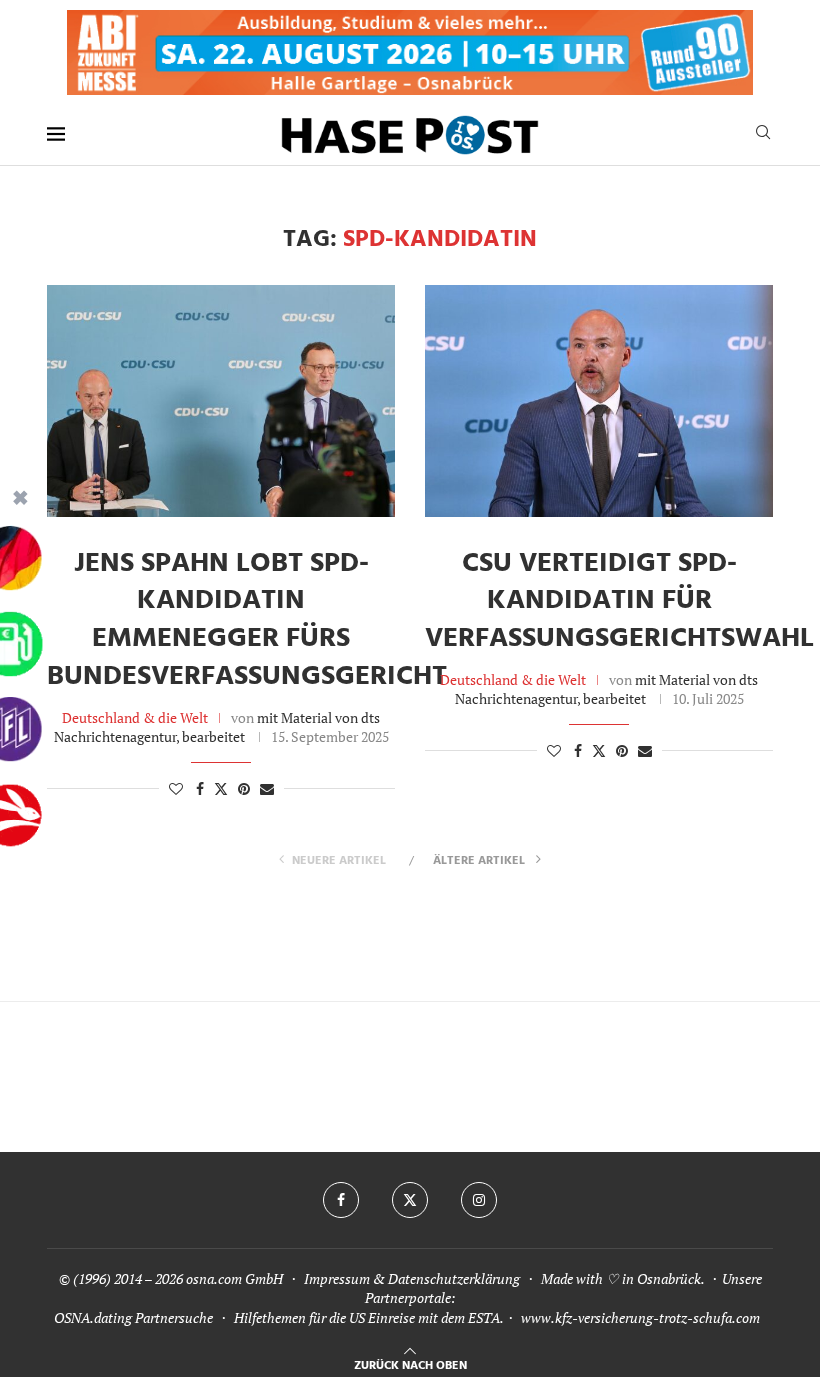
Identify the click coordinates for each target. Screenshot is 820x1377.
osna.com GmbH (234, 1278)
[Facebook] (341, 1200)
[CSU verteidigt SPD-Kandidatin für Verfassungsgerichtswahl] (599, 401)
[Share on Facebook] (200, 788)
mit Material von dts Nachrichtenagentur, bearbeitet (217, 727)
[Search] (763, 134)
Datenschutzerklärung (454, 1278)
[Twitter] (410, 1200)
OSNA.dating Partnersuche (133, 1317)
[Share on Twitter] (221, 788)
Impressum (337, 1278)
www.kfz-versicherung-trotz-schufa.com (640, 1317)
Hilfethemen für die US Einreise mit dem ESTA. (368, 1317)
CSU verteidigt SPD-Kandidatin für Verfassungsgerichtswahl (619, 601)
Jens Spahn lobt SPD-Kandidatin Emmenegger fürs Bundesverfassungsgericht (247, 620)
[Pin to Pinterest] (244, 788)
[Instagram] (479, 1200)
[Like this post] (176, 788)
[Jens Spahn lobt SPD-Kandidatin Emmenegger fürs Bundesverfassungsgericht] (221, 401)
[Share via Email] (267, 788)
